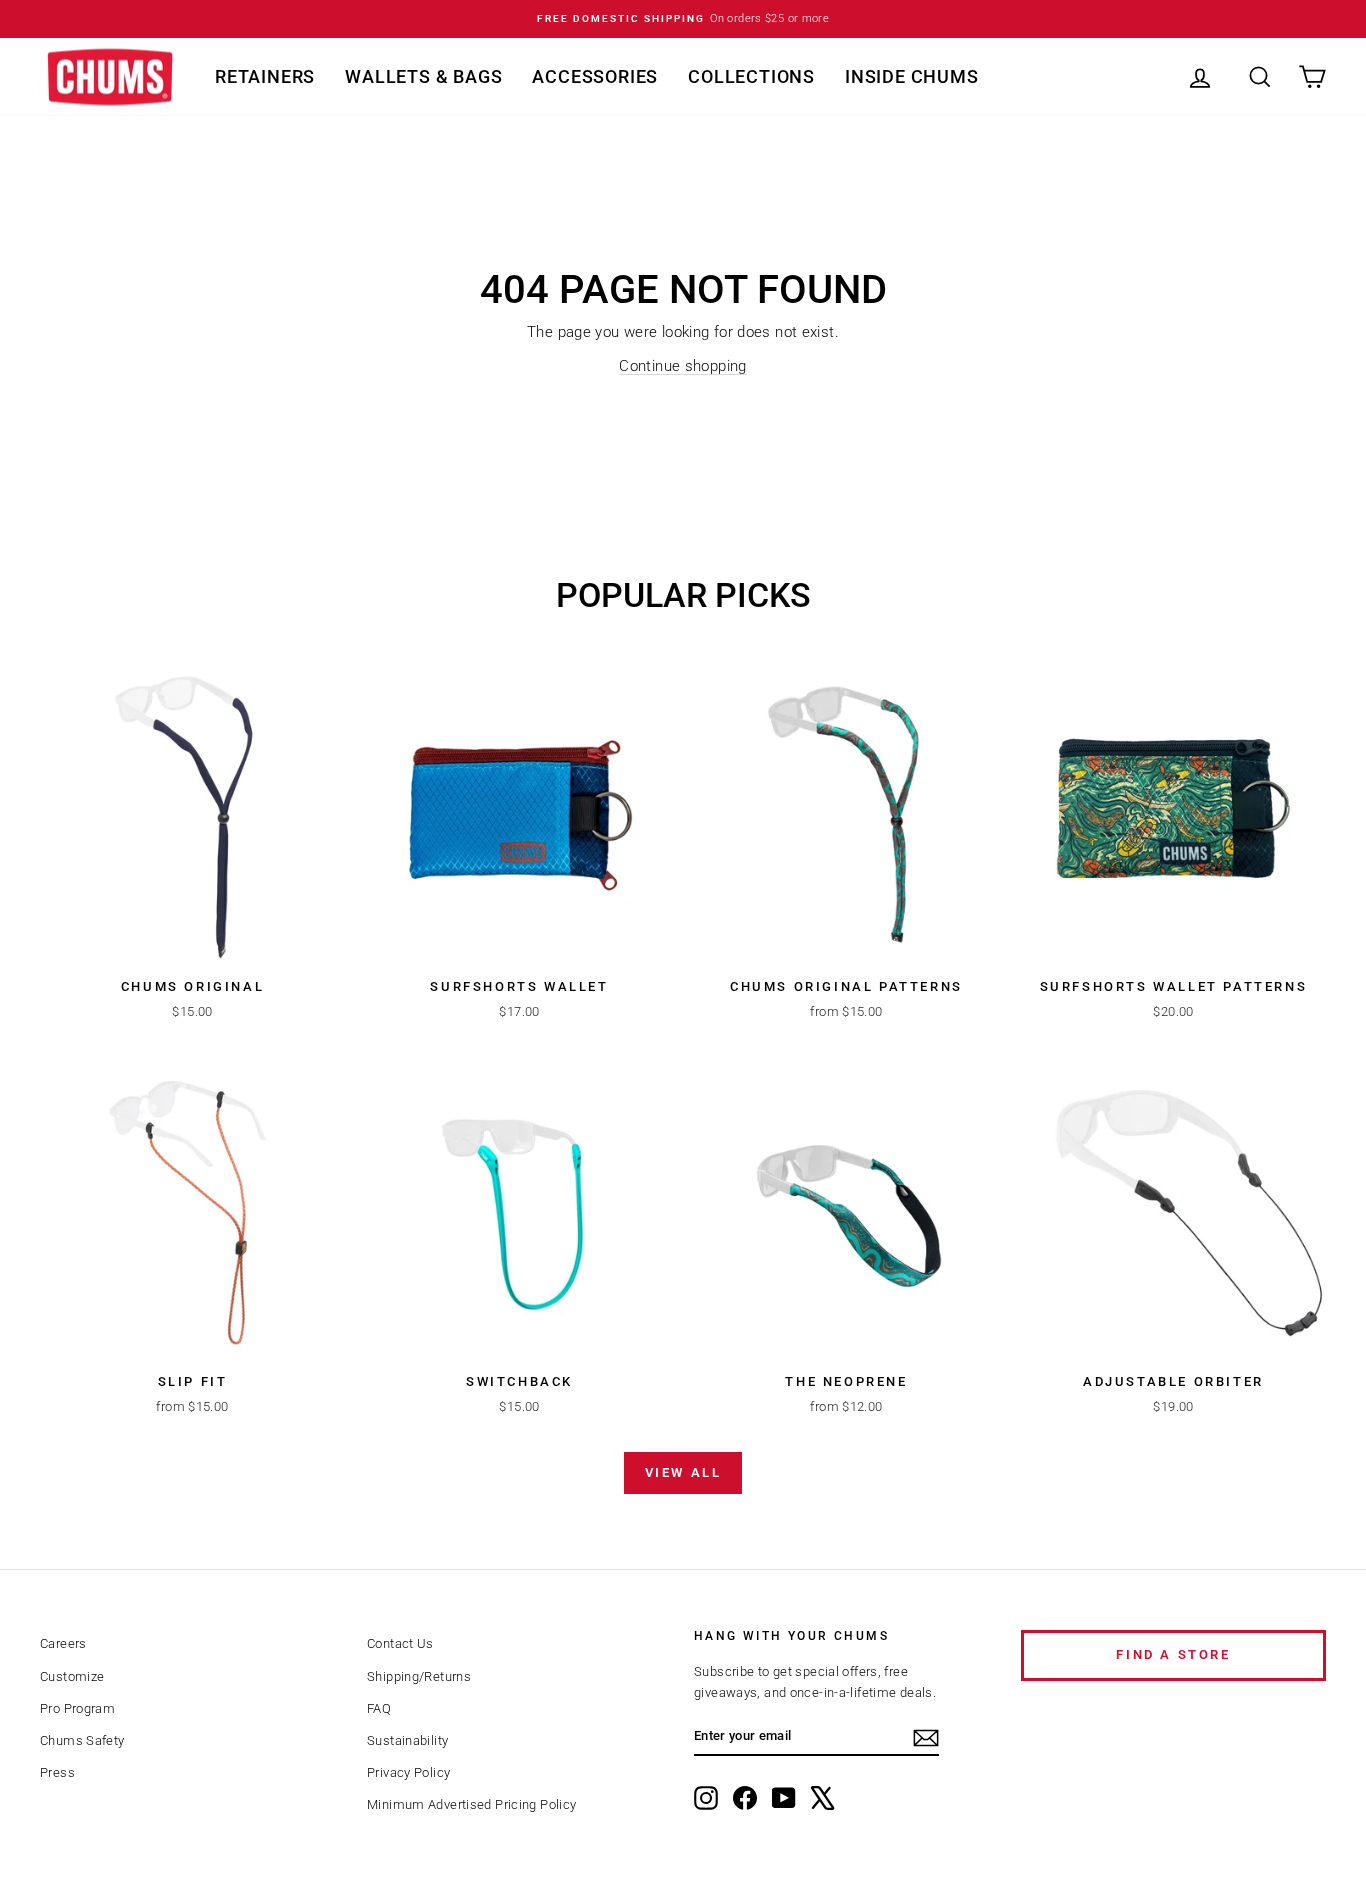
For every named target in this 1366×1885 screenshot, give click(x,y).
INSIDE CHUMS (912, 76)
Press (57, 1772)
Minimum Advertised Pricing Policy (471, 1804)
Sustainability (407, 1740)
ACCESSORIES (595, 76)
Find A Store (1173, 1654)
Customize (72, 1676)
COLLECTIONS (751, 76)
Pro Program (77, 1708)
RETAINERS (265, 76)
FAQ (379, 1708)
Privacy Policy (408, 1772)
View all (683, 1472)
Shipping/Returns (419, 1676)
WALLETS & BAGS (423, 76)
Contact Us (400, 1643)
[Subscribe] (926, 1738)
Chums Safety (82, 1740)
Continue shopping (682, 366)
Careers (63, 1643)
